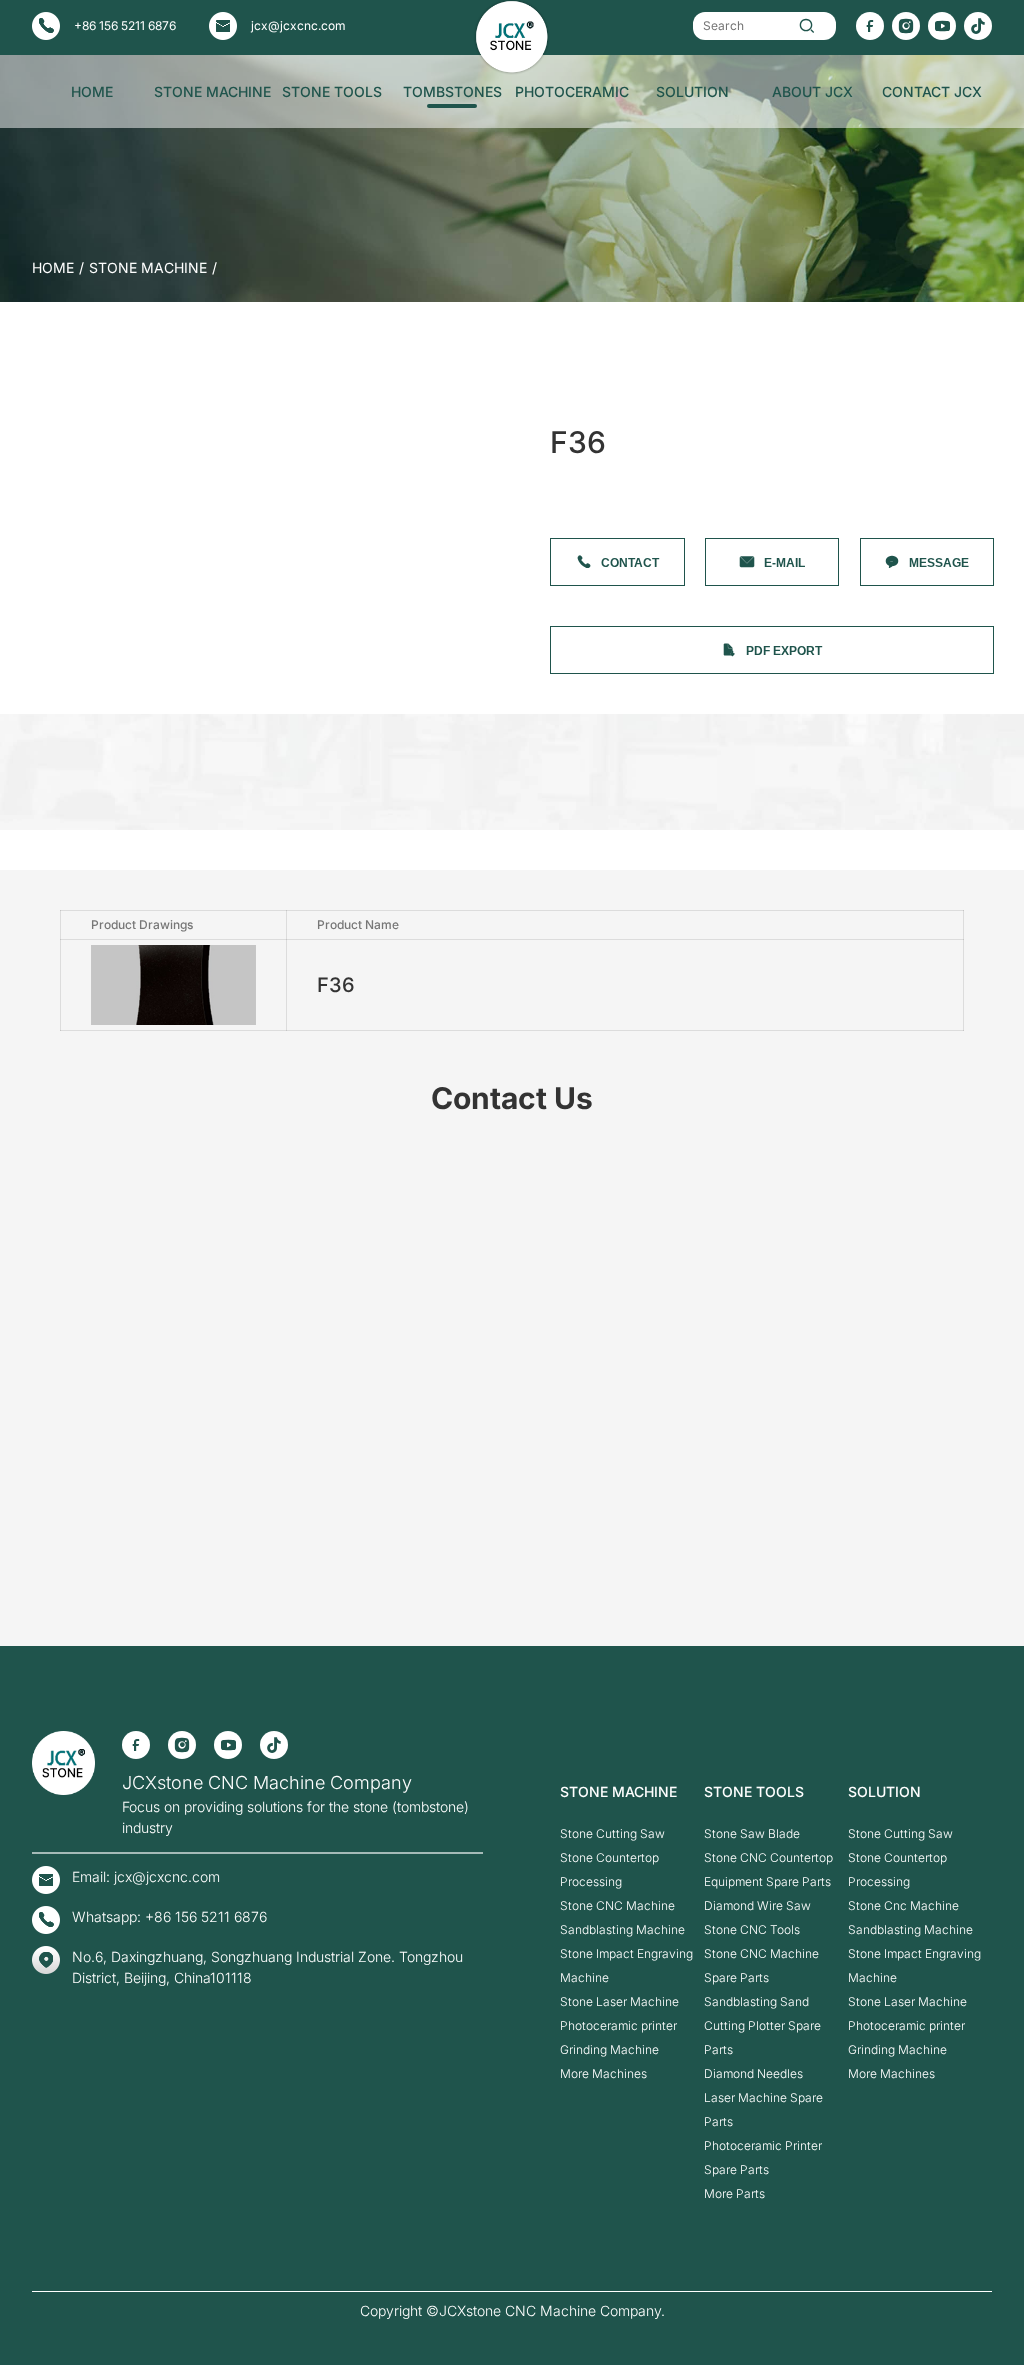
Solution (692, 91)
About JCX (812, 91)
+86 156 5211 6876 (125, 25)
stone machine (212, 91)
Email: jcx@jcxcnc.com (146, 1876)
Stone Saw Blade (752, 1833)
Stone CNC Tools (752, 1929)
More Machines (603, 2073)
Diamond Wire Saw (757, 1905)
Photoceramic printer (618, 2025)
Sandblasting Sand (756, 2001)
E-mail (784, 563)
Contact (630, 563)
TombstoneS (452, 91)
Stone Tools (332, 91)
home (53, 267)
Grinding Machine (609, 2049)
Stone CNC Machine (617, 1905)
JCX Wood (92, 166)
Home (92, 91)
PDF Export (784, 651)
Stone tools (754, 1791)
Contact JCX (932, 91)
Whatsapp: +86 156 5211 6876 (169, 1916)
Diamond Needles (753, 2073)
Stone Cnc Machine (903, 1905)
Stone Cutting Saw (612, 1833)
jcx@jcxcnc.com (298, 25)
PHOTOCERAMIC (572, 91)
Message (939, 563)
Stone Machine (148, 267)
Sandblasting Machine (622, 1929)
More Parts (734, 2193)
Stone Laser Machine (619, 2001)
